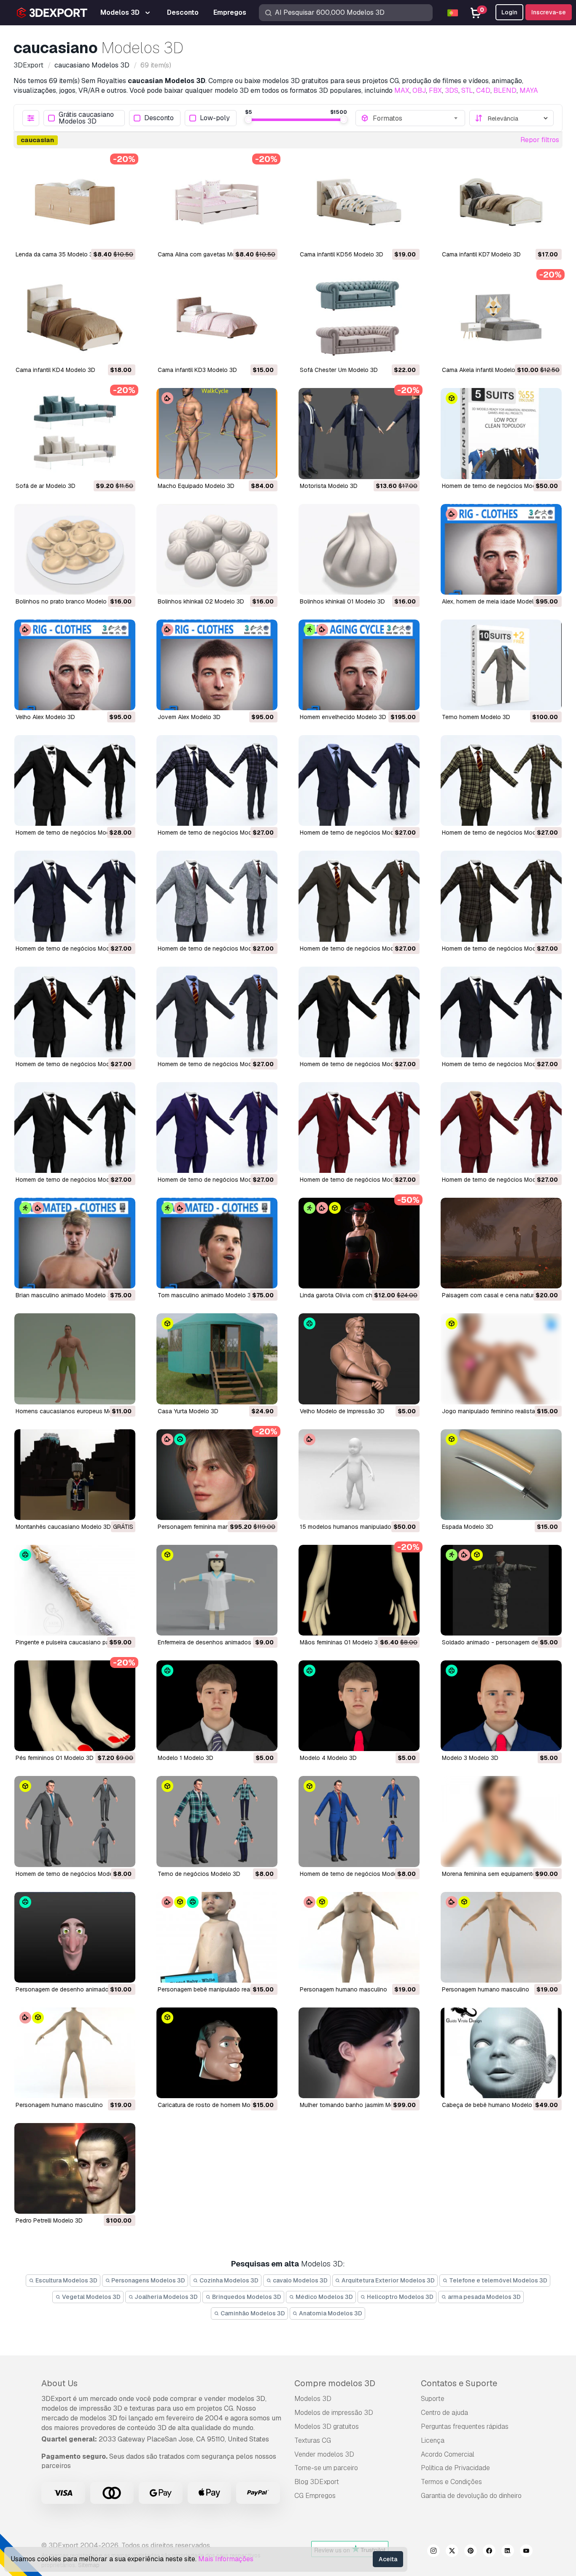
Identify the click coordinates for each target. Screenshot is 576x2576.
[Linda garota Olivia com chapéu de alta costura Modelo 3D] (359, 1243)
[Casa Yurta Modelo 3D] (217, 1359)
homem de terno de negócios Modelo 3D (498, 486)
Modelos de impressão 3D (334, 2413)
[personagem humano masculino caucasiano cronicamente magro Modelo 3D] (75, 2053)
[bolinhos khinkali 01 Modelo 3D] (359, 549)
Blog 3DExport (317, 2482)
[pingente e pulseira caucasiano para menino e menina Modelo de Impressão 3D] (75, 1590)
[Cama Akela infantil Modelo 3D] (501, 318)
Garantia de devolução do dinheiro (471, 2496)
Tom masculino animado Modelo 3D (206, 1295)
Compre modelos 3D (335, 2383)
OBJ (419, 90)
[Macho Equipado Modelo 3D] (217, 433)
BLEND (505, 90)
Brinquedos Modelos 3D (246, 2297)
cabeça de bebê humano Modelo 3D (492, 2105)
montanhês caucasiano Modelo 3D (63, 1527)
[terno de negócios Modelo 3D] (217, 1821)
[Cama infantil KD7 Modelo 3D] (501, 202)
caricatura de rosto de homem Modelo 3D (215, 2105)
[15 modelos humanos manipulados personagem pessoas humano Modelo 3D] (359, 1475)
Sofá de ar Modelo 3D (46, 486)
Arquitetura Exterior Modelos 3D (388, 2280)
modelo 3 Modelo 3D (470, 1758)
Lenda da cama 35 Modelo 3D (56, 254)
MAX (402, 90)
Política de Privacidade (455, 2468)
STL (467, 90)
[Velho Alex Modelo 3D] (75, 665)
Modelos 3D (313, 2399)
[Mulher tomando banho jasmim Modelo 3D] (359, 2053)
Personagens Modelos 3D (148, 2280)
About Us (59, 2383)
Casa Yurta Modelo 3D (188, 1411)
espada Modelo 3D (468, 1527)
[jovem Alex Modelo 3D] (217, 665)
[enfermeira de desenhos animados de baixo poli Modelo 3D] (217, 1590)
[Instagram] (433, 2552)
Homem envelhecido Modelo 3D (343, 717)
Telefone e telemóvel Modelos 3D (498, 2280)
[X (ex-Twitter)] (452, 2552)
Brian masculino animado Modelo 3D (65, 1295)
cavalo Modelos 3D (300, 2280)
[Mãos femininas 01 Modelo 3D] (359, 1590)
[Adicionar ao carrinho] (106, 236)
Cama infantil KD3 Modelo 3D (197, 370)
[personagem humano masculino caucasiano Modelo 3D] (501, 1937)
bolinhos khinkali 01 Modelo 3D (342, 601)
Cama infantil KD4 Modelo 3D (55, 370)
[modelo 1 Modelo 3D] (217, 1706)
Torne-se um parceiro (326, 2468)
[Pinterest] (471, 2552)
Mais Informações (226, 2559)
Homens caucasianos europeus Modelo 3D (75, 1411)
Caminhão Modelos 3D (252, 2313)
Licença (433, 2440)
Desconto (159, 118)
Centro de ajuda (444, 2413)
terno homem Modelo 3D (476, 717)
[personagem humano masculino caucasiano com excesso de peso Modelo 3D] (359, 1937)
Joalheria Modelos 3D (166, 2297)
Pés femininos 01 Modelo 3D (55, 1758)
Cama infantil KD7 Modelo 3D (481, 254)
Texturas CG (313, 2440)
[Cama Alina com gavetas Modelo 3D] (217, 202)
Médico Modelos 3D (324, 2297)
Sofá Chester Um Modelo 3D (339, 370)
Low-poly (215, 118)
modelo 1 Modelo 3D (186, 1758)
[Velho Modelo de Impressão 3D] (359, 1359)
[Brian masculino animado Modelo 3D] (75, 1243)
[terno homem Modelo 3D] (501, 665)
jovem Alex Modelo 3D (189, 717)
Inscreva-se (549, 12)
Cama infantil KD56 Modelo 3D (342, 254)
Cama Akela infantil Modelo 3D (483, 370)
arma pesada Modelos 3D (484, 2297)
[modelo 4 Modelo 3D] (359, 1706)
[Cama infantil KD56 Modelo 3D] (359, 202)
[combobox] (416, 118)
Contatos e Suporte (459, 2383)
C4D (483, 90)
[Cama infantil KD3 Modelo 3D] (217, 318)
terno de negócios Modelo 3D (199, 1874)
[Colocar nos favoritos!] (123, 236)
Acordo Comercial (448, 2454)
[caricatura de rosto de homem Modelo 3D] (217, 2053)
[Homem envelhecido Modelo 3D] (359, 665)
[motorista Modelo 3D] (359, 433)
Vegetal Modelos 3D (91, 2297)
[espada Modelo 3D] (501, 1475)
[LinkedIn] (508, 2552)
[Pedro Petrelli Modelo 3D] (75, 2168)
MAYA (529, 90)
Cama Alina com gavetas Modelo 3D (207, 254)
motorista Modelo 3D (329, 486)
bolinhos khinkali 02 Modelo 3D (201, 601)
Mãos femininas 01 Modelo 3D (341, 1642)
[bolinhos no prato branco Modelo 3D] (75, 549)
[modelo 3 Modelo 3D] (501, 1706)
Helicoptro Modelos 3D (400, 2297)
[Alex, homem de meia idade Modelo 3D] (501, 549)
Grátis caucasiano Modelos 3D (86, 118)
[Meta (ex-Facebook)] (489, 2552)
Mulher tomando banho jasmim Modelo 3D (357, 2105)
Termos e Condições (451, 2482)
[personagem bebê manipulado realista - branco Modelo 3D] (217, 1937)
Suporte (433, 2399)
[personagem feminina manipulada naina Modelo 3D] (217, 1475)
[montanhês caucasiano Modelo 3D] (75, 1475)
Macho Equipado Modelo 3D (196, 486)
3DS (452, 90)
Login (509, 12)
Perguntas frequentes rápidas (465, 2426)
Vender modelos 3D (324, 2454)
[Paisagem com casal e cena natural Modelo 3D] (501, 1243)
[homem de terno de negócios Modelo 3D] (501, 433)
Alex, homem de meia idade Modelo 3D (494, 601)
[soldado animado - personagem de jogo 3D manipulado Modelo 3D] (501, 1590)
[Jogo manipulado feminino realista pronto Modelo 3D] (501, 1359)
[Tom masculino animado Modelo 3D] (217, 1243)
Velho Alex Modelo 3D (45, 717)
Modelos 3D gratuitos (327, 2426)
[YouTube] (526, 2552)
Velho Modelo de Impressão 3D (342, 1411)
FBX (435, 90)
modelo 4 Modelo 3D (328, 1758)
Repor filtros (540, 140)
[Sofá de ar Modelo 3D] (75, 433)
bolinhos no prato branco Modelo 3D (66, 601)
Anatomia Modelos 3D (330, 2313)
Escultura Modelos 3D (66, 2280)
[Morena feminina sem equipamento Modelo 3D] (501, 1821)
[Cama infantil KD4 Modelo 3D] (75, 318)
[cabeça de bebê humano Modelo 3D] (501, 2053)
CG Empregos (315, 2496)
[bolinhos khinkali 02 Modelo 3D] (217, 549)
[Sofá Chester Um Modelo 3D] (359, 318)
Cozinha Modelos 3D (228, 2280)
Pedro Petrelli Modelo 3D (49, 2220)
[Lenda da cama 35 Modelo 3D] (75, 202)
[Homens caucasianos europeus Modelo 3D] (75, 1359)
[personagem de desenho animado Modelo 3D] (75, 1937)
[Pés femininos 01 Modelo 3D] (75, 1706)
